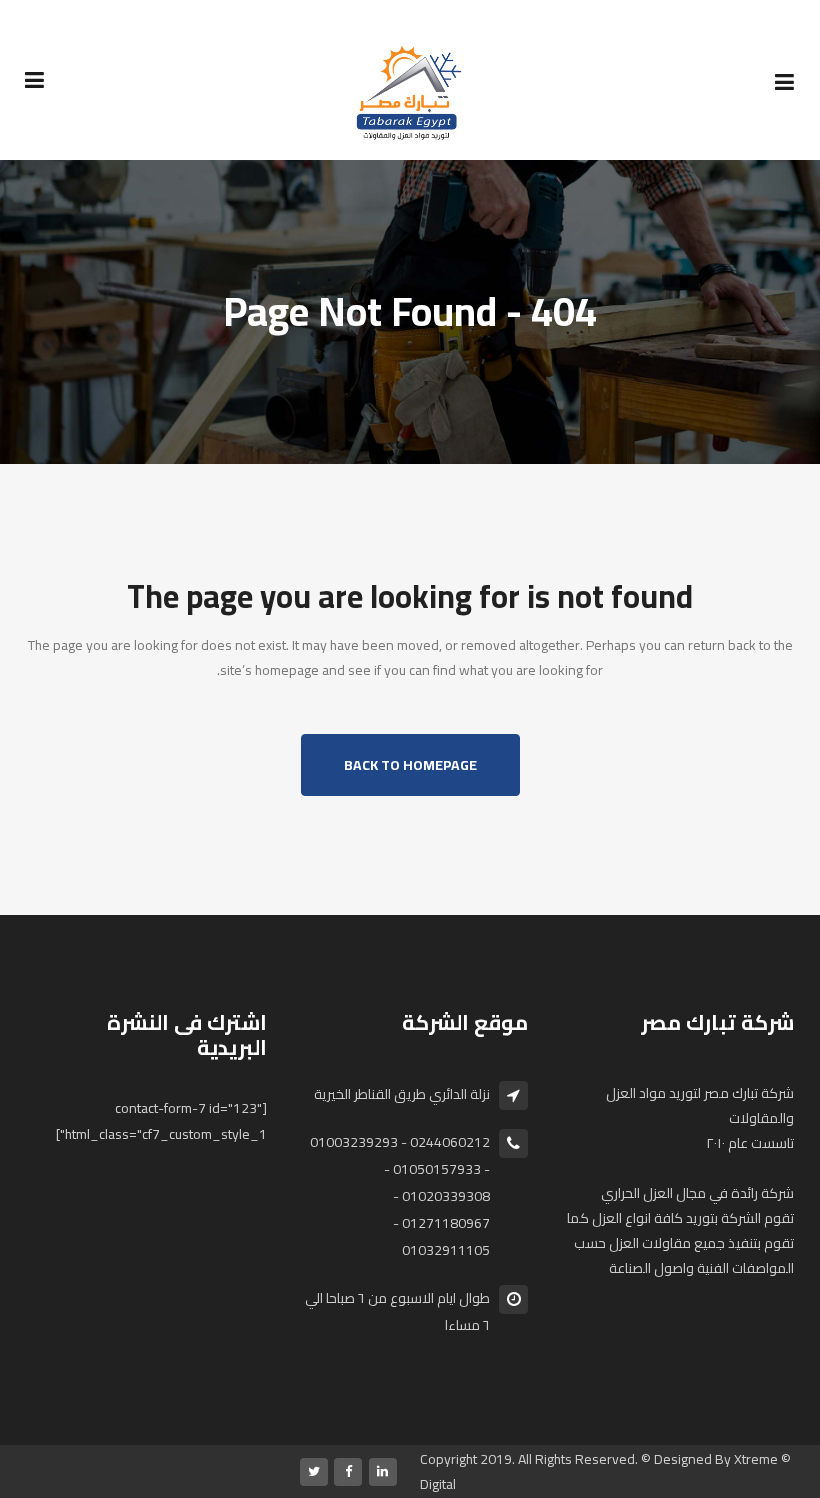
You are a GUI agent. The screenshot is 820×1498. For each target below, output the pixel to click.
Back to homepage (410, 765)
